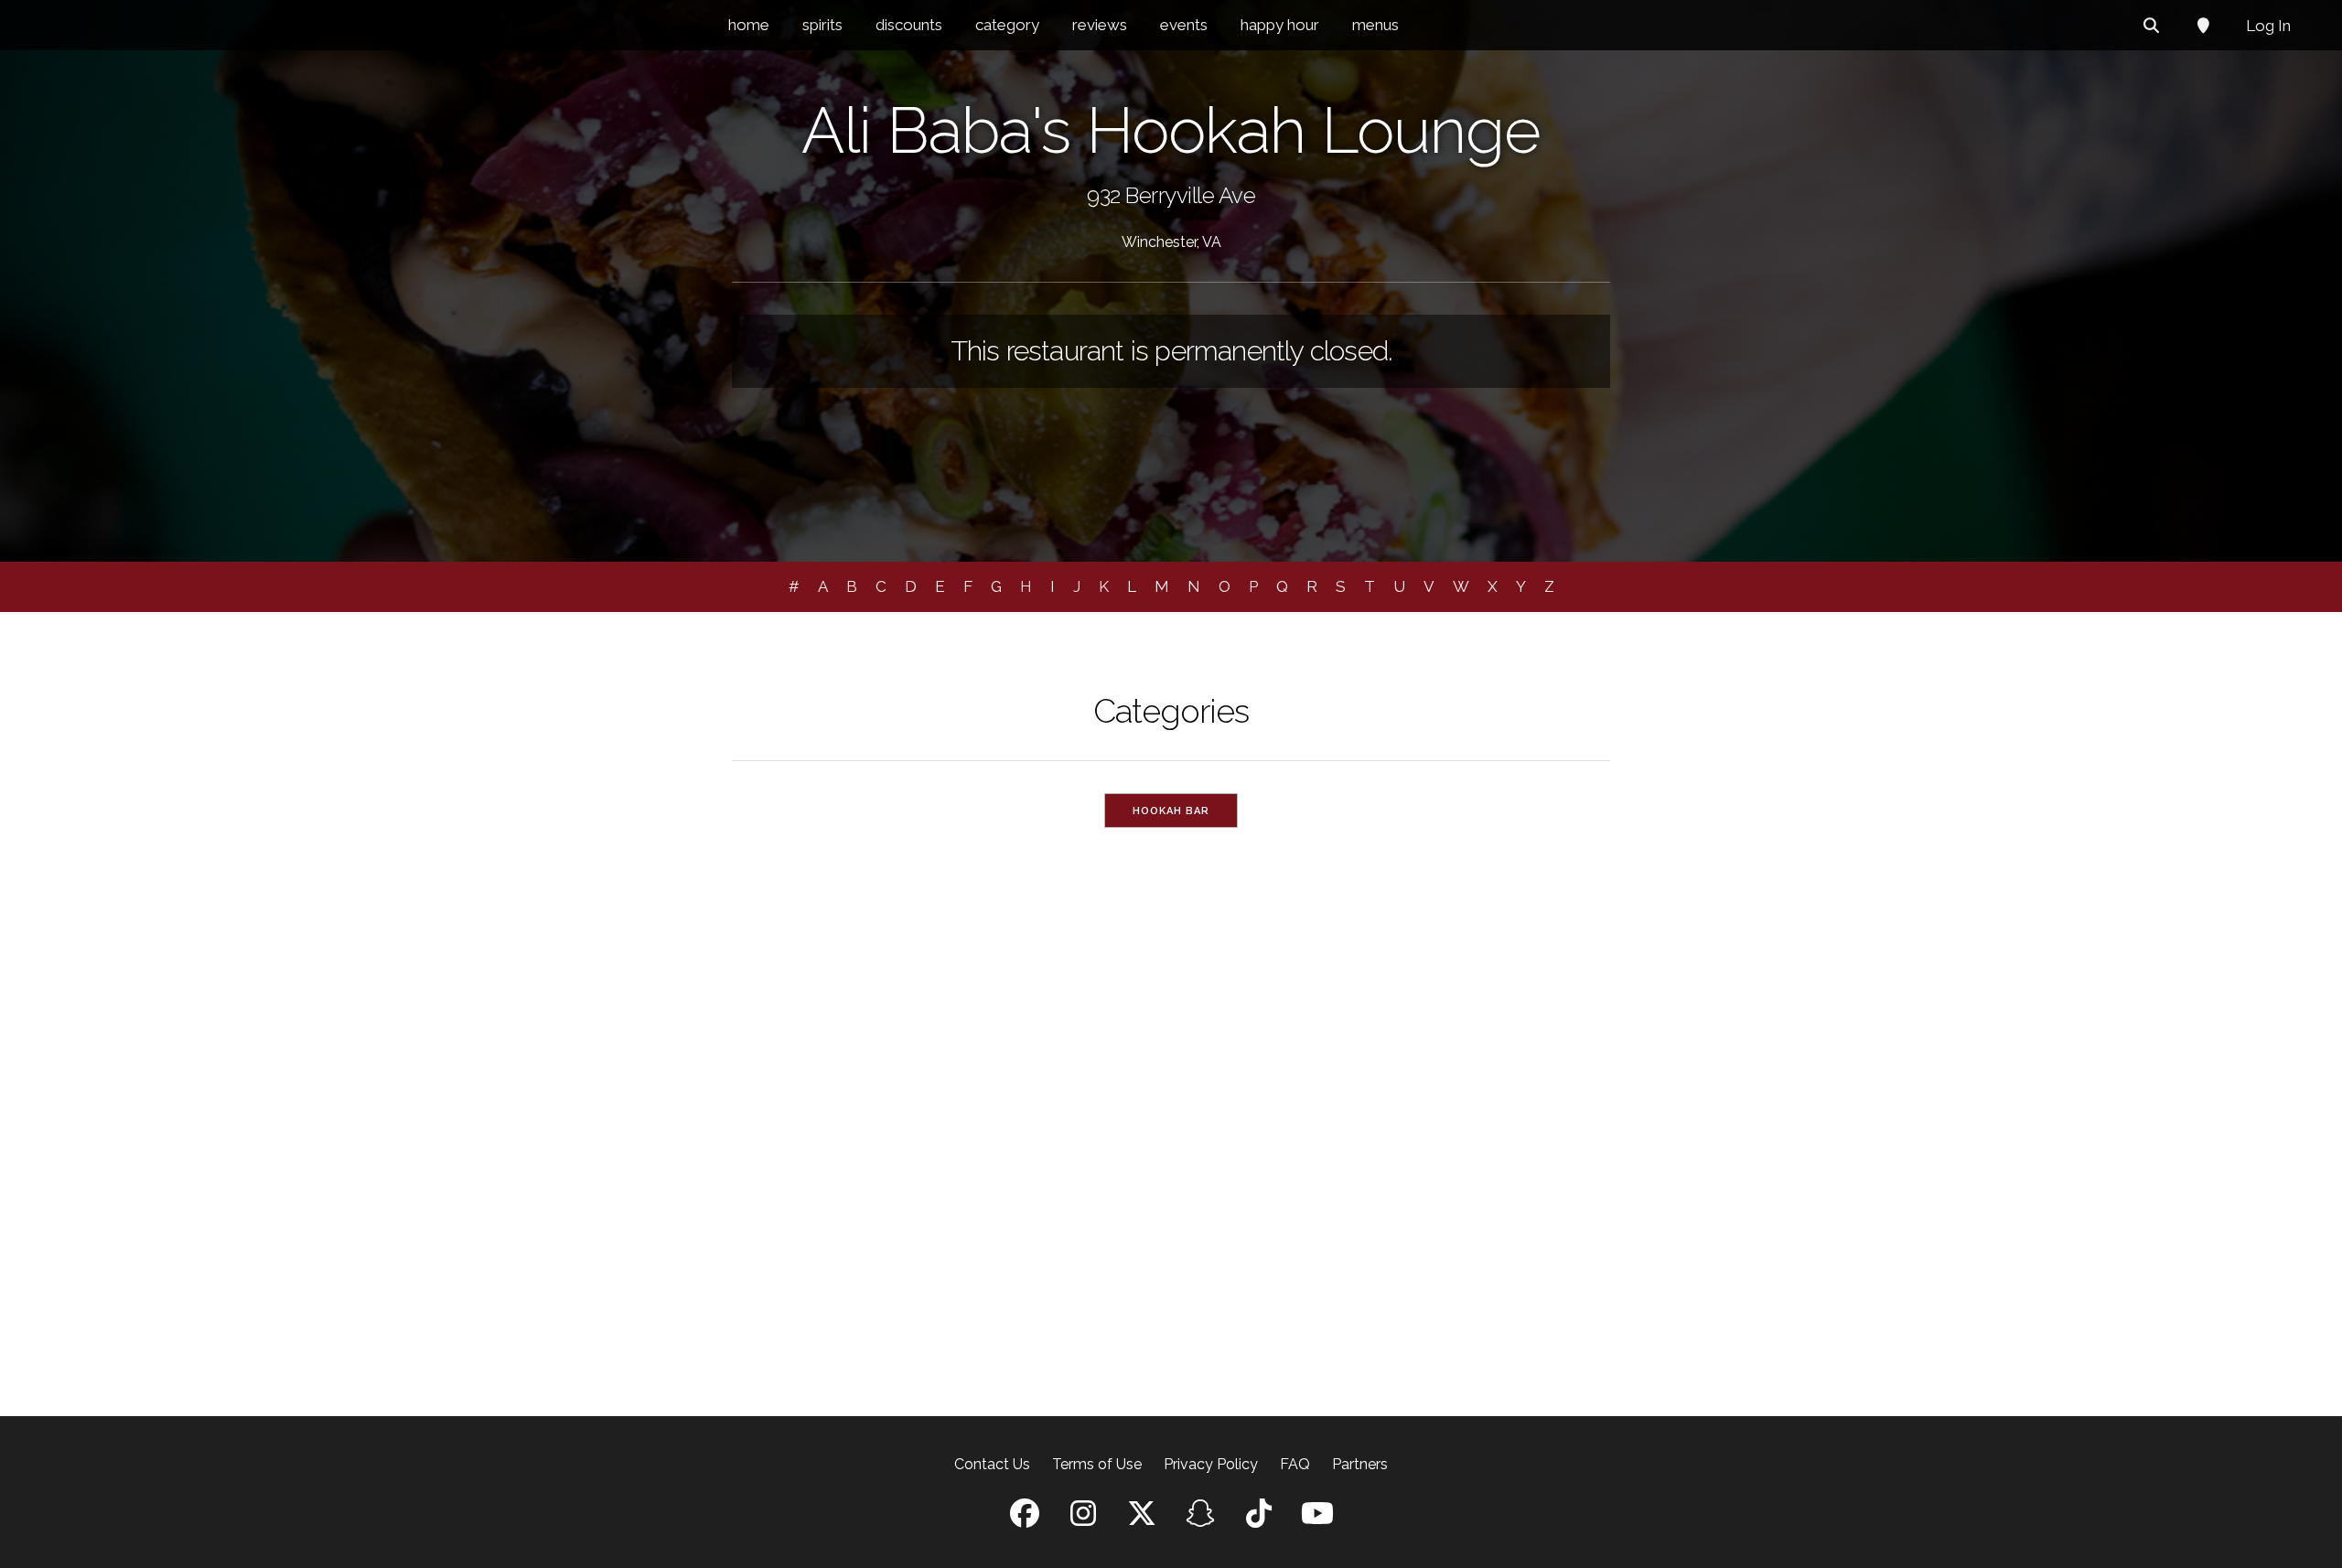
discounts (909, 25)
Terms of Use (1097, 1464)
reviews (1100, 25)
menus (1375, 25)
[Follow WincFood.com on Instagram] (1083, 1519)
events (1184, 25)
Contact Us (992, 1464)
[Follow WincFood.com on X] (1142, 1519)
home (749, 25)
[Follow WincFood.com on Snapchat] (1200, 1519)
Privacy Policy (1211, 1464)
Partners (1360, 1464)
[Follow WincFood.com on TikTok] (1259, 1519)
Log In (2268, 26)
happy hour (1280, 25)
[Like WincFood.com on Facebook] (1025, 1519)
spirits (822, 25)
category (1007, 25)
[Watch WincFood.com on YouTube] (1317, 1519)
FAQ (1295, 1464)
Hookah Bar (1171, 811)
